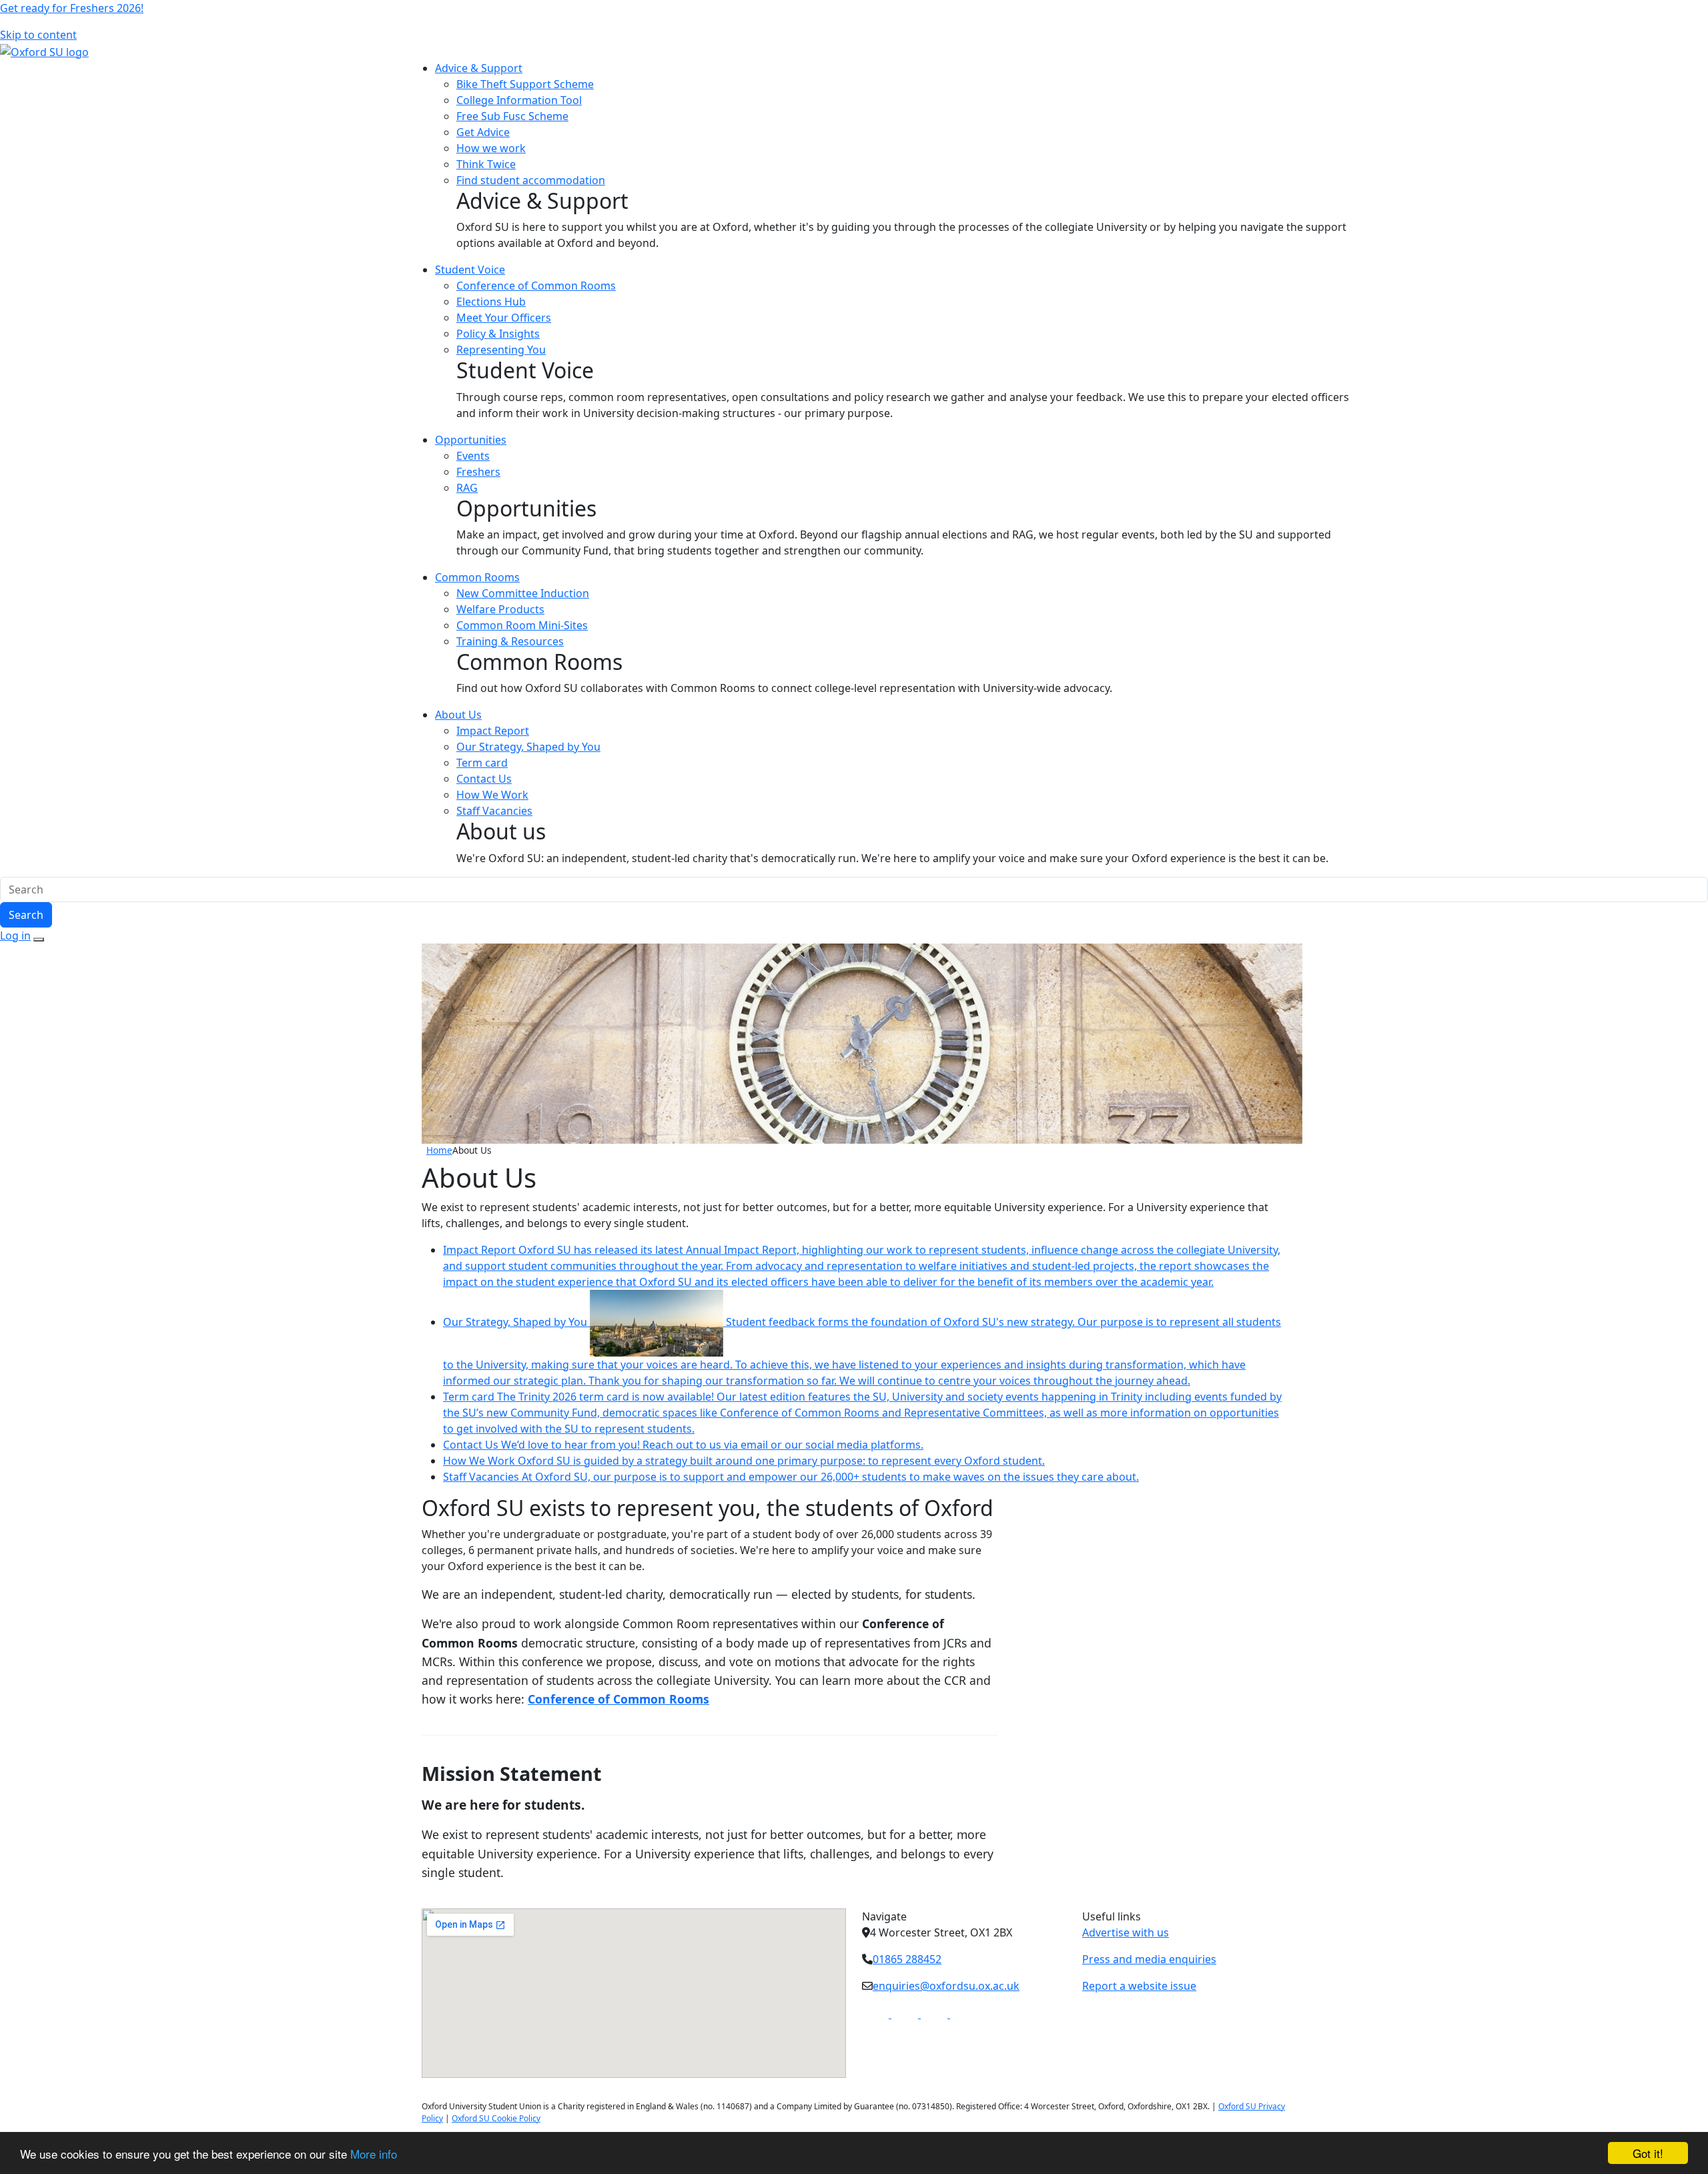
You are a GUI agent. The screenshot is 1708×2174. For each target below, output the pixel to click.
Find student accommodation (531, 180)
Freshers (478, 472)
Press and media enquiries (1149, 1959)
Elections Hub (491, 302)
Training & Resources (510, 641)
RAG (467, 488)
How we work (491, 148)
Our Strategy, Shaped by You (528, 747)
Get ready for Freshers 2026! (72, 8)
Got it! (1648, 2153)
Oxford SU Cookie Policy (496, 2118)
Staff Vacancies (494, 811)
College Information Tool (519, 100)
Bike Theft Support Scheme (525, 84)
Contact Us (484, 779)
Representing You (501, 350)
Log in (15, 936)
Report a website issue (1139, 1986)
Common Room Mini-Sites (522, 625)
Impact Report (493, 731)
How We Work (492, 795)
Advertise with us (1126, 1932)
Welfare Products (500, 609)
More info (374, 2154)
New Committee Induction (523, 593)
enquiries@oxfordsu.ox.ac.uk (946, 1986)
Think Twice (486, 164)
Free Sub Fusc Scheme (512, 116)
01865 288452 (907, 1959)
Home (439, 1150)
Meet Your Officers (504, 318)
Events (473, 456)
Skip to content (38, 35)
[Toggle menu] (39, 940)
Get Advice (483, 132)
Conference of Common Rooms (536, 286)
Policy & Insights (498, 334)
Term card (482, 763)
